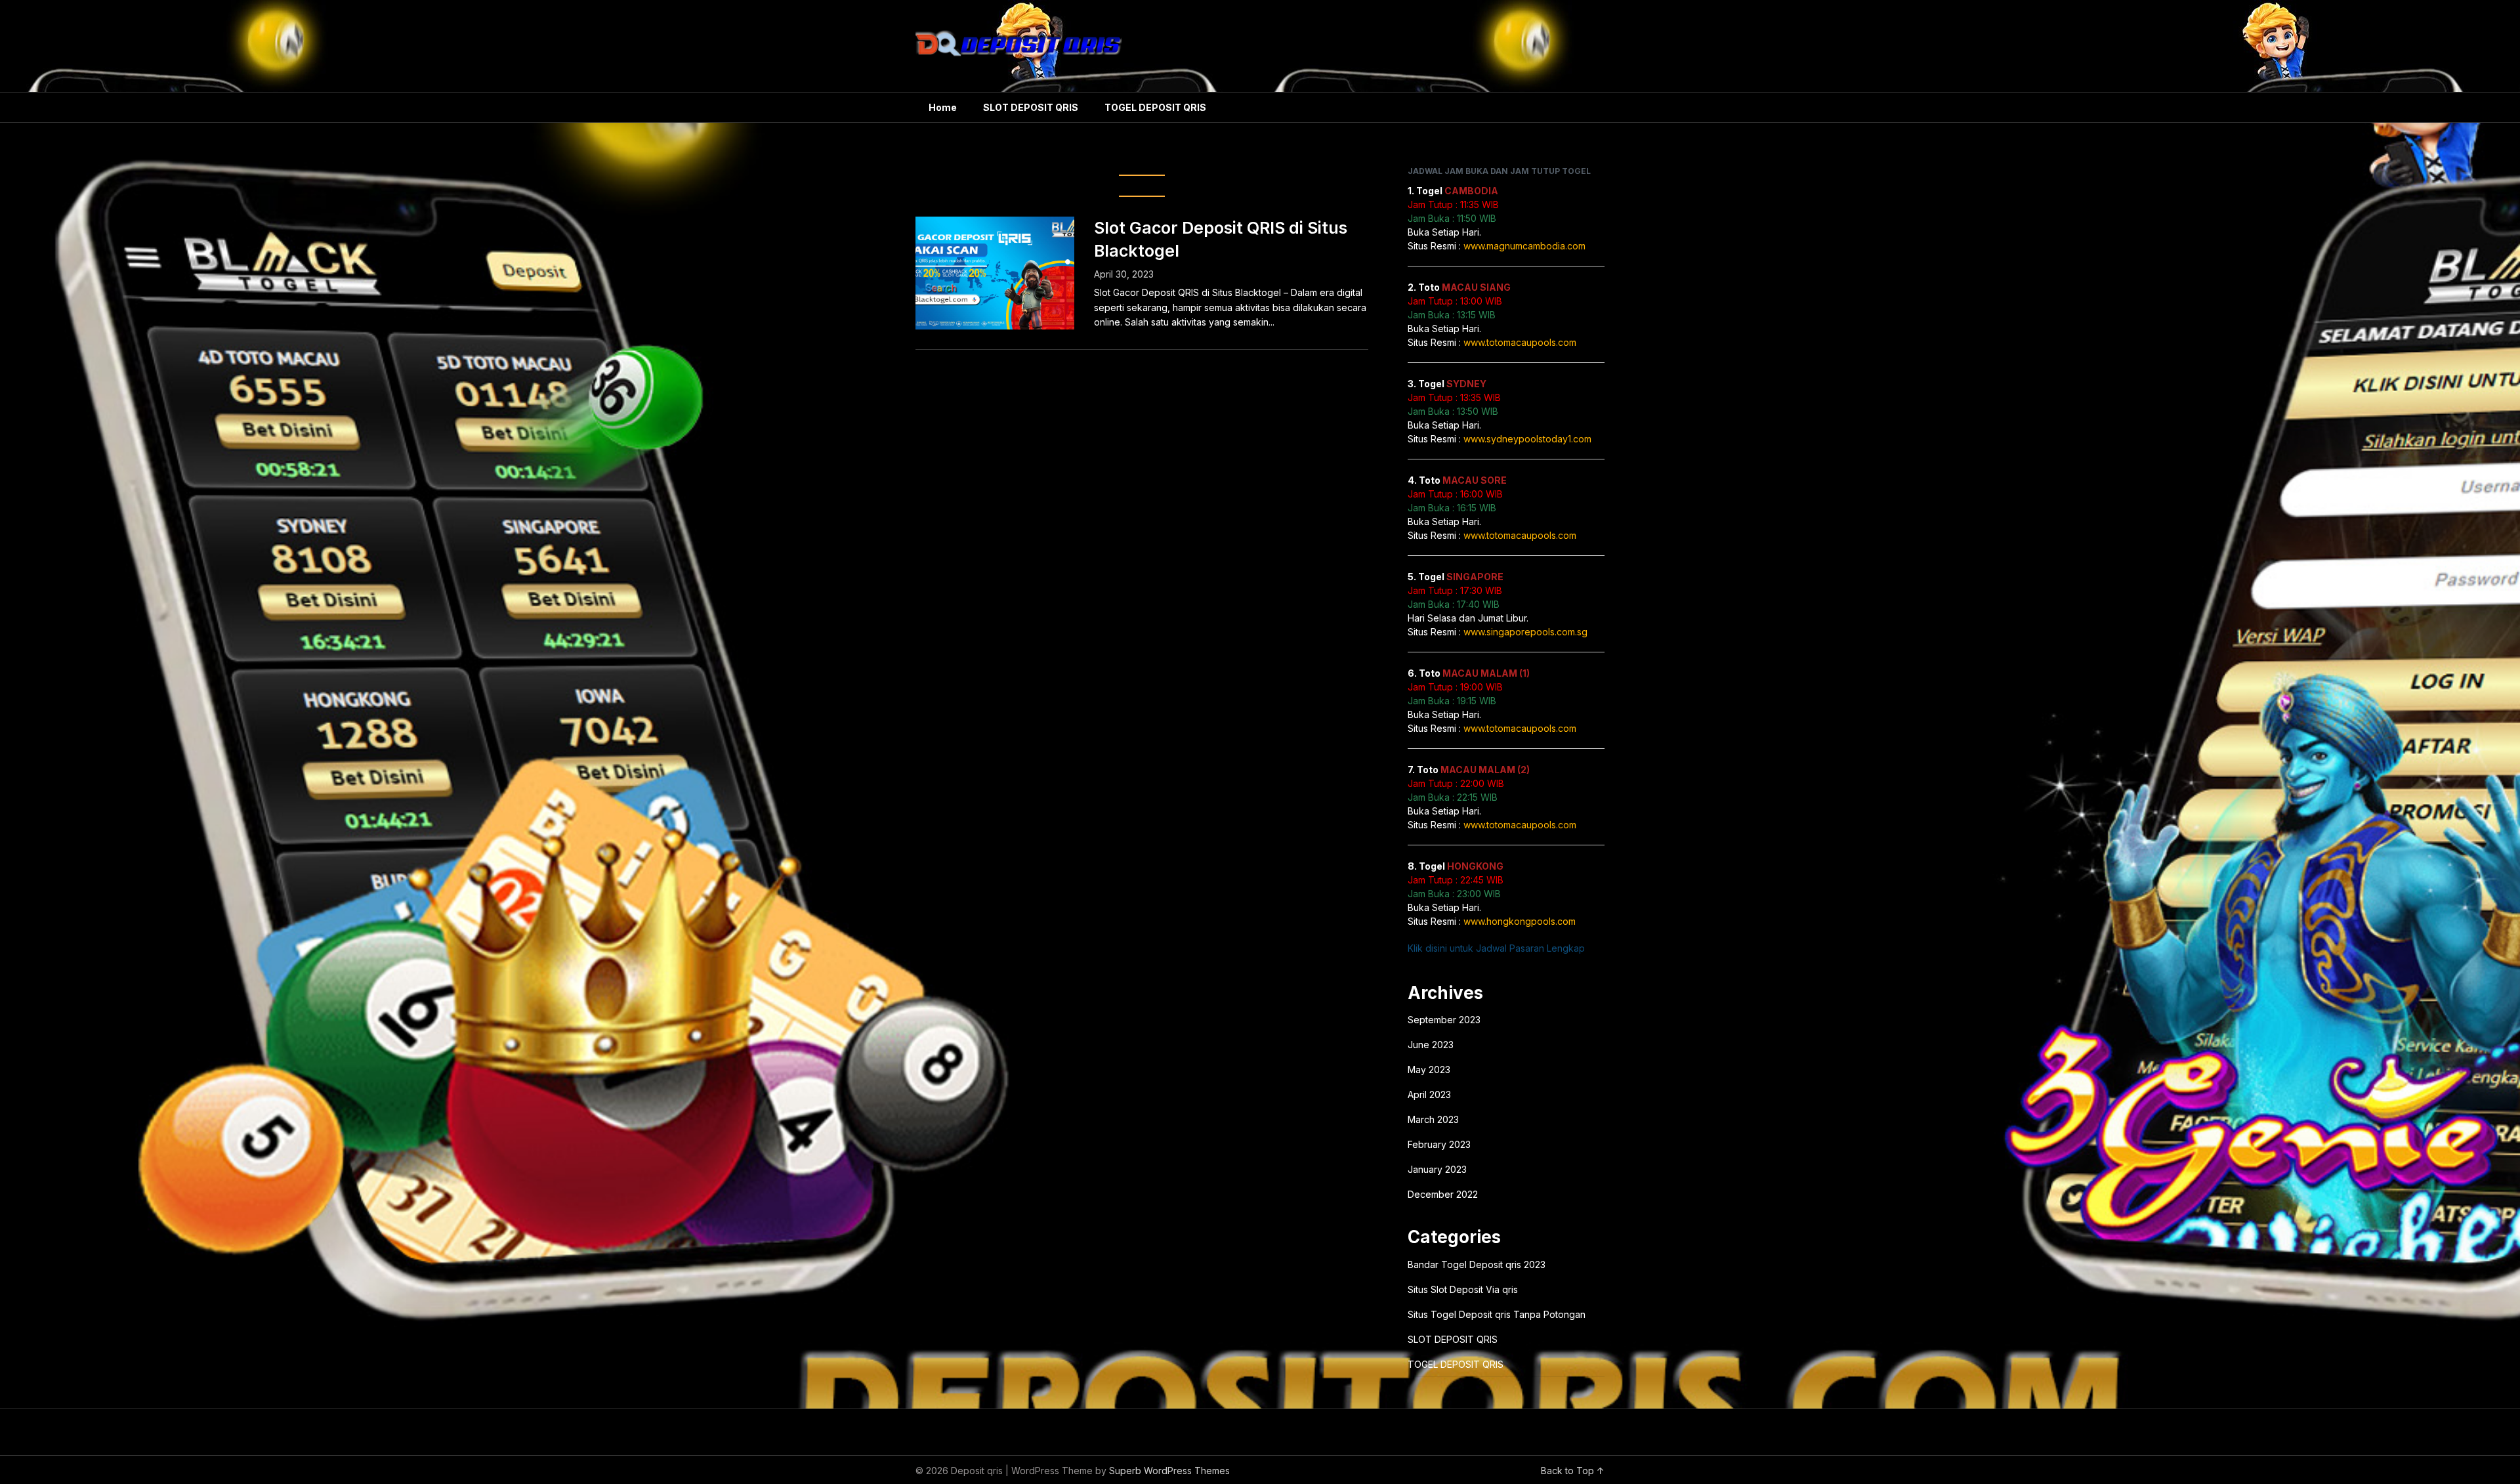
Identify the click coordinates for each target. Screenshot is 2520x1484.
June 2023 (1431, 1045)
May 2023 (1429, 1070)
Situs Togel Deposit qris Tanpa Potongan (1497, 1314)
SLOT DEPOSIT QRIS (1031, 107)
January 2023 (1437, 1169)
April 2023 (1429, 1094)
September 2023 (1444, 1020)
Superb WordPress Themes (1169, 1471)
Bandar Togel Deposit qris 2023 (1477, 1264)
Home (943, 107)
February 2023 (1439, 1144)
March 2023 (1433, 1119)
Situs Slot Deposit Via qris (1463, 1289)
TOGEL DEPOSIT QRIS (1155, 107)
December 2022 (1443, 1194)
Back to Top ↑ (1573, 1471)
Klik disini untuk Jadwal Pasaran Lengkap (1496, 948)
